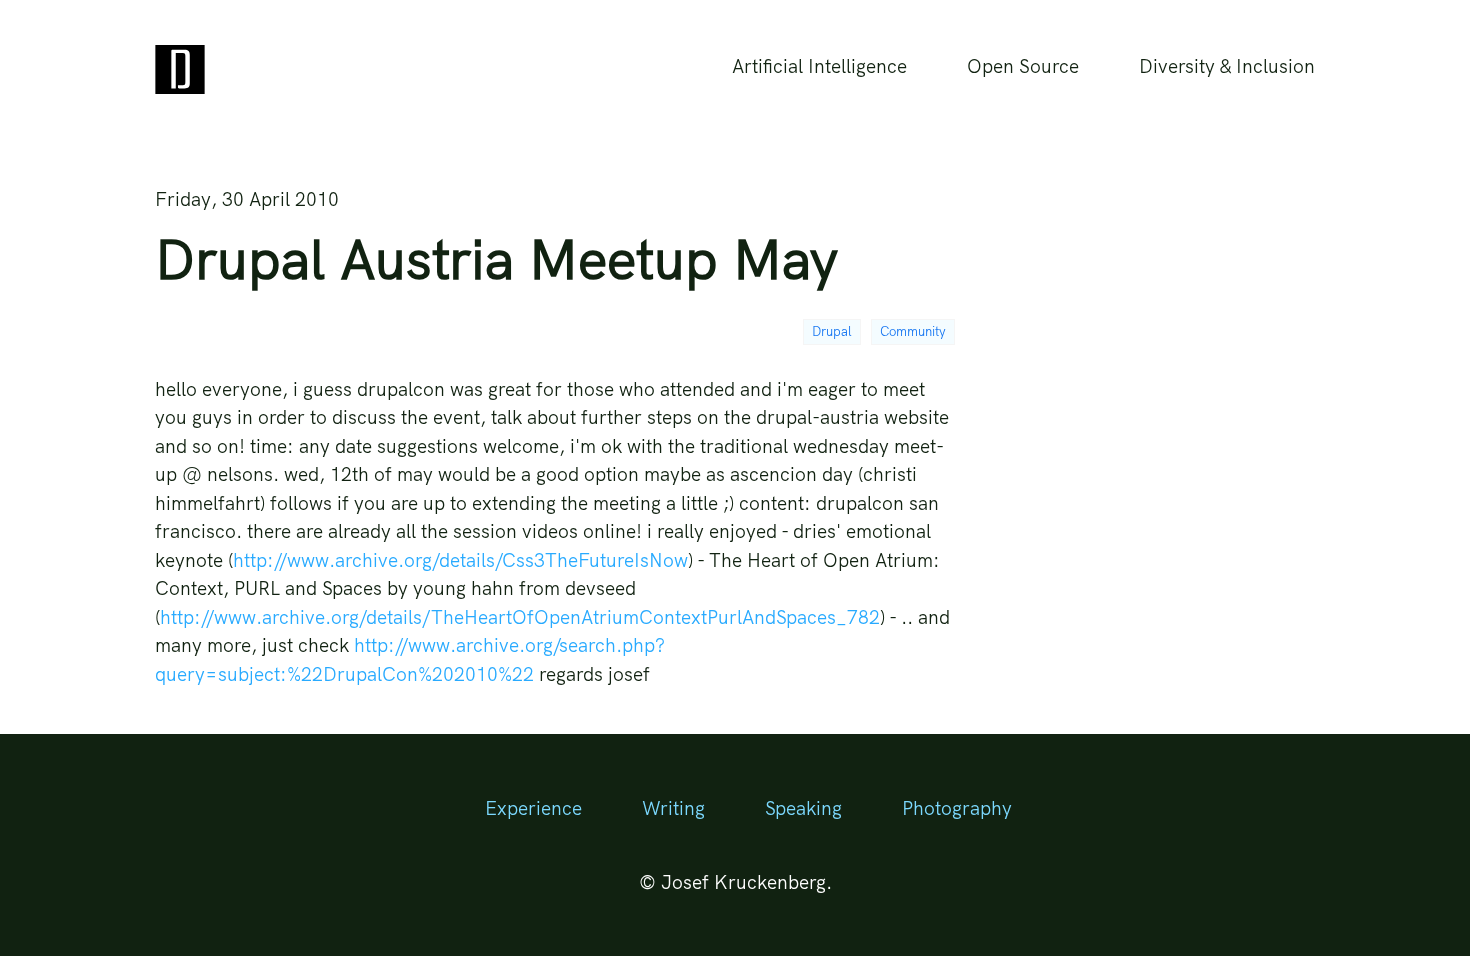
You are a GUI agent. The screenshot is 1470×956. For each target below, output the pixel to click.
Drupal (832, 331)
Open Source (1023, 66)
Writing (673, 808)
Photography (957, 808)
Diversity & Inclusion (1227, 66)
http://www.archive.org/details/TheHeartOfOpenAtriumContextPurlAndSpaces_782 (520, 617)
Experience (533, 808)
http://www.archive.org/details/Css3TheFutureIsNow (460, 560)
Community (913, 331)
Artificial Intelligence (819, 66)
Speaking (803, 808)
